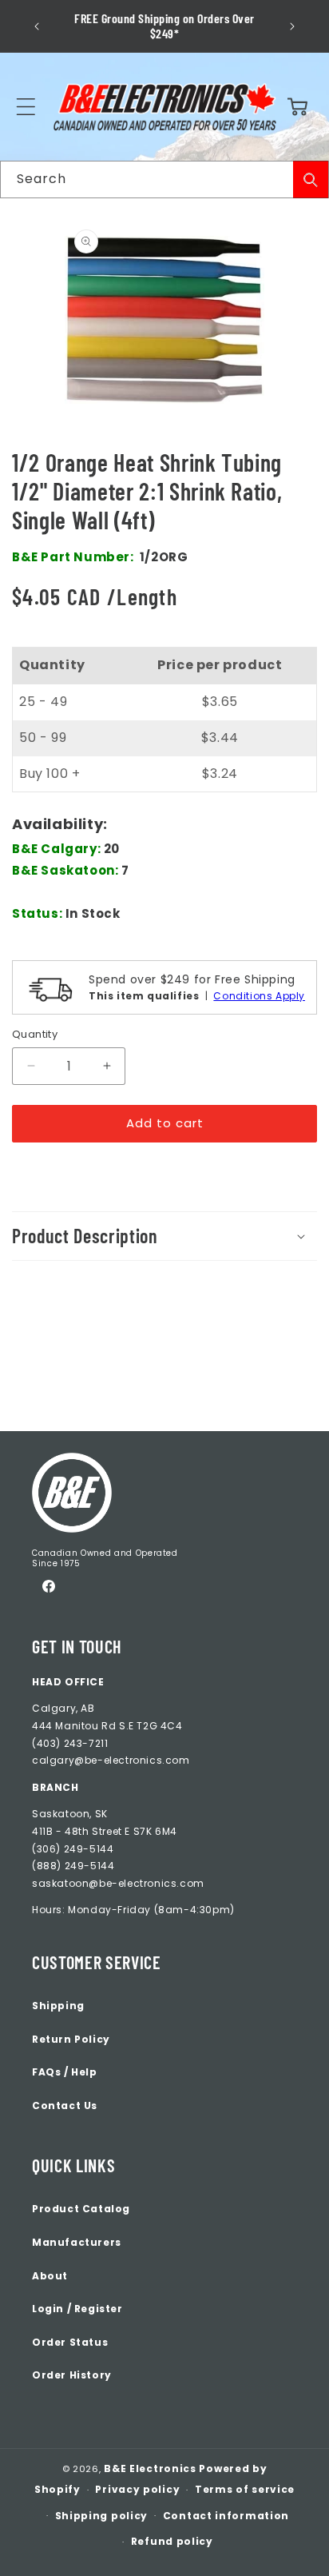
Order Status (70, 2342)
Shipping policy (102, 2516)
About (50, 2276)
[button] (26, 107)
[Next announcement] (292, 26)
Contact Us (65, 2105)
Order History (72, 2375)
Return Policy (71, 2039)
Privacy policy (137, 2489)
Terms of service (245, 2489)
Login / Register (77, 2309)
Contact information (226, 2516)
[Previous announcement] (37, 26)
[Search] (311, 179)
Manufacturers (77, 2242)
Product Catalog (81, 2209)
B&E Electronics (150, 2468)
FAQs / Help (65, 2072)
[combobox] (164, 179)
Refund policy (172, 2541)
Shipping (58, 2006)
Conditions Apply (259, 996)
